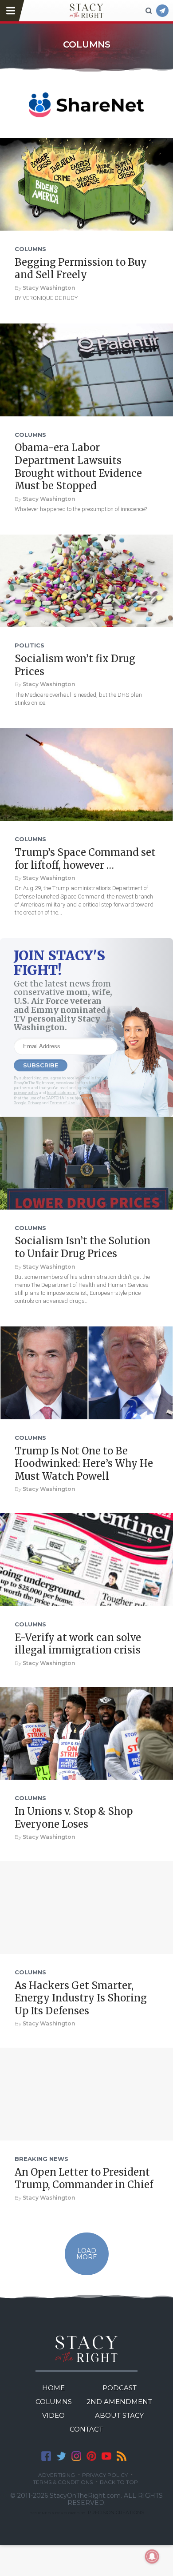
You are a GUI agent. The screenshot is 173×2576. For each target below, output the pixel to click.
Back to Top (119, 2482)
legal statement (62, 1093)
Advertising (57, 2475)
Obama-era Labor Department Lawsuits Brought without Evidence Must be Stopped (78, 467)
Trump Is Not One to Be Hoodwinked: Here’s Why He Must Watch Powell (84, 1464)
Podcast (120, 2388)
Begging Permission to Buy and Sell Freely (81, 269)
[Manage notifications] (152, 2556)
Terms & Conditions (63, 2482)
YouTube (106, 2456)
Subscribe (162, 11)
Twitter (61, 2456)
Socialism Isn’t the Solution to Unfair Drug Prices (83, 1247)
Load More (87, 2254)
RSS (122, 2456)
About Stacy (119, 2415)
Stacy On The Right (87, 2349)
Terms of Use (62, 1103)
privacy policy (26, 1093)
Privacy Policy (105, 2475)
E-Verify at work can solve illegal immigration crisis (78, 1644)
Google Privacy (27, 1103)
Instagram (76, 2456)
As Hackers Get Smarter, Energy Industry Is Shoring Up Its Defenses (81, 1998)
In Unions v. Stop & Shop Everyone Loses (74, 1818)
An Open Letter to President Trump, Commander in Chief (84, 2179)
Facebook (46, 2456)
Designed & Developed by (87, 2513)
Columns (54, 2402)
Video (53, 2415)
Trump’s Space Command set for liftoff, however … (85, 859)
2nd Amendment (119, 2402)
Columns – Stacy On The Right (86, 11)
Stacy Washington (49, 288)
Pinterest (91, 2456)
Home (53, 2388)
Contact (86, 2429)
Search (149, 11)
